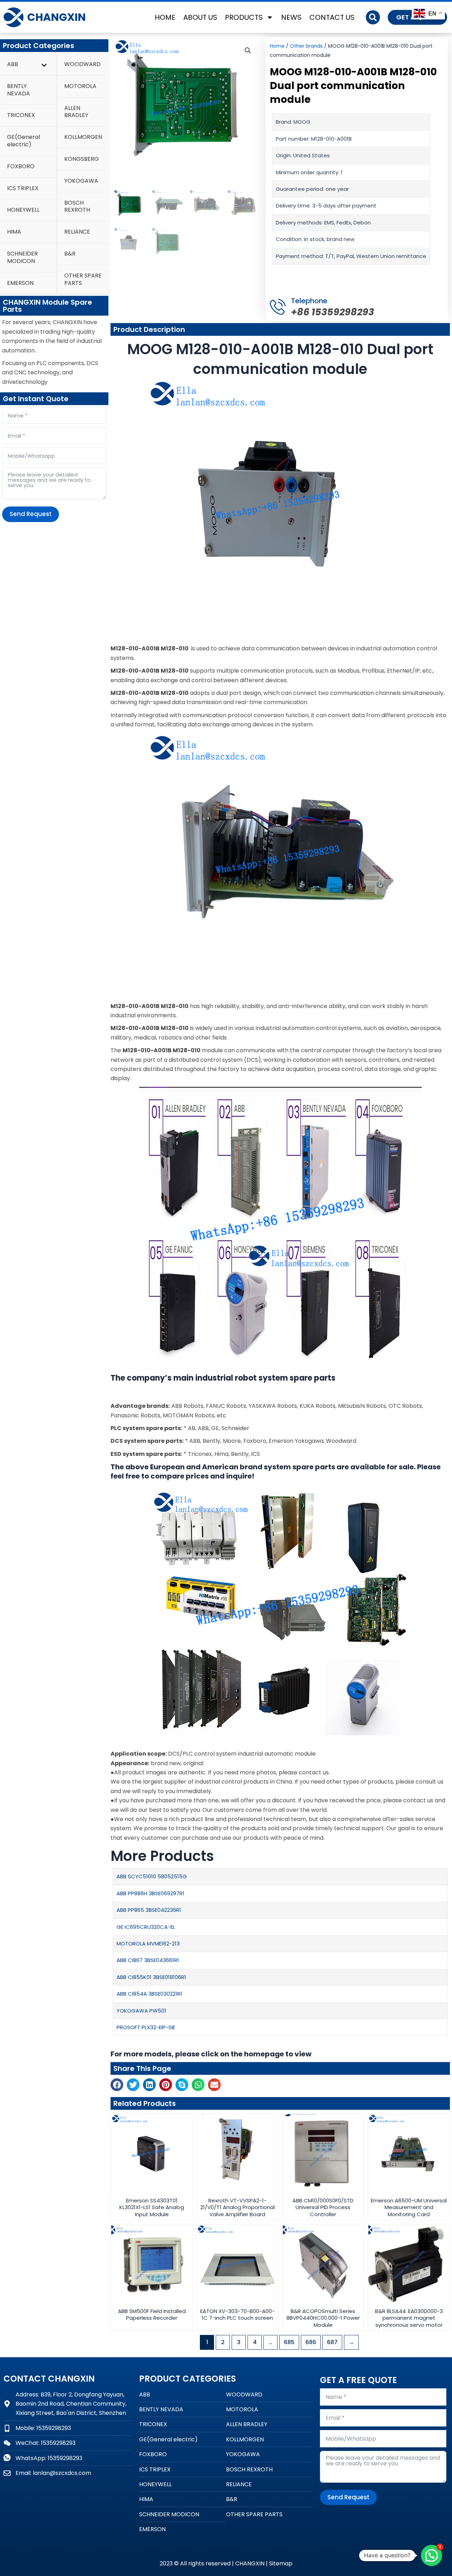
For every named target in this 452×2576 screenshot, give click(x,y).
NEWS (291, 17)
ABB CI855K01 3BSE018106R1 (151, 1977)
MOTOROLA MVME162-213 (148, 1943)
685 (289, 2342)
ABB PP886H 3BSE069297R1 (150, 1893)
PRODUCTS (244, 17)
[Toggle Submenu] (44, 65)
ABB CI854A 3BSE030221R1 (150, 1994)
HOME (165, 17)
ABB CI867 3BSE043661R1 (148, 1960)
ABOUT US (200, 17)
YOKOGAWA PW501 (141, 2011)
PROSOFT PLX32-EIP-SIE (146, 2027)
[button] (373, 17)
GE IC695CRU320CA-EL (146, 1927)
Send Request (31, 514)
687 (332, 2342)
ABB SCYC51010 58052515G (152, 1876)
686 (311, 2342)
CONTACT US (332, 17)
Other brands (306, 46)
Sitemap (281, 2563)
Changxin (56, 17)
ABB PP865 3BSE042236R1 (149, 1910)
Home (277, 46)
